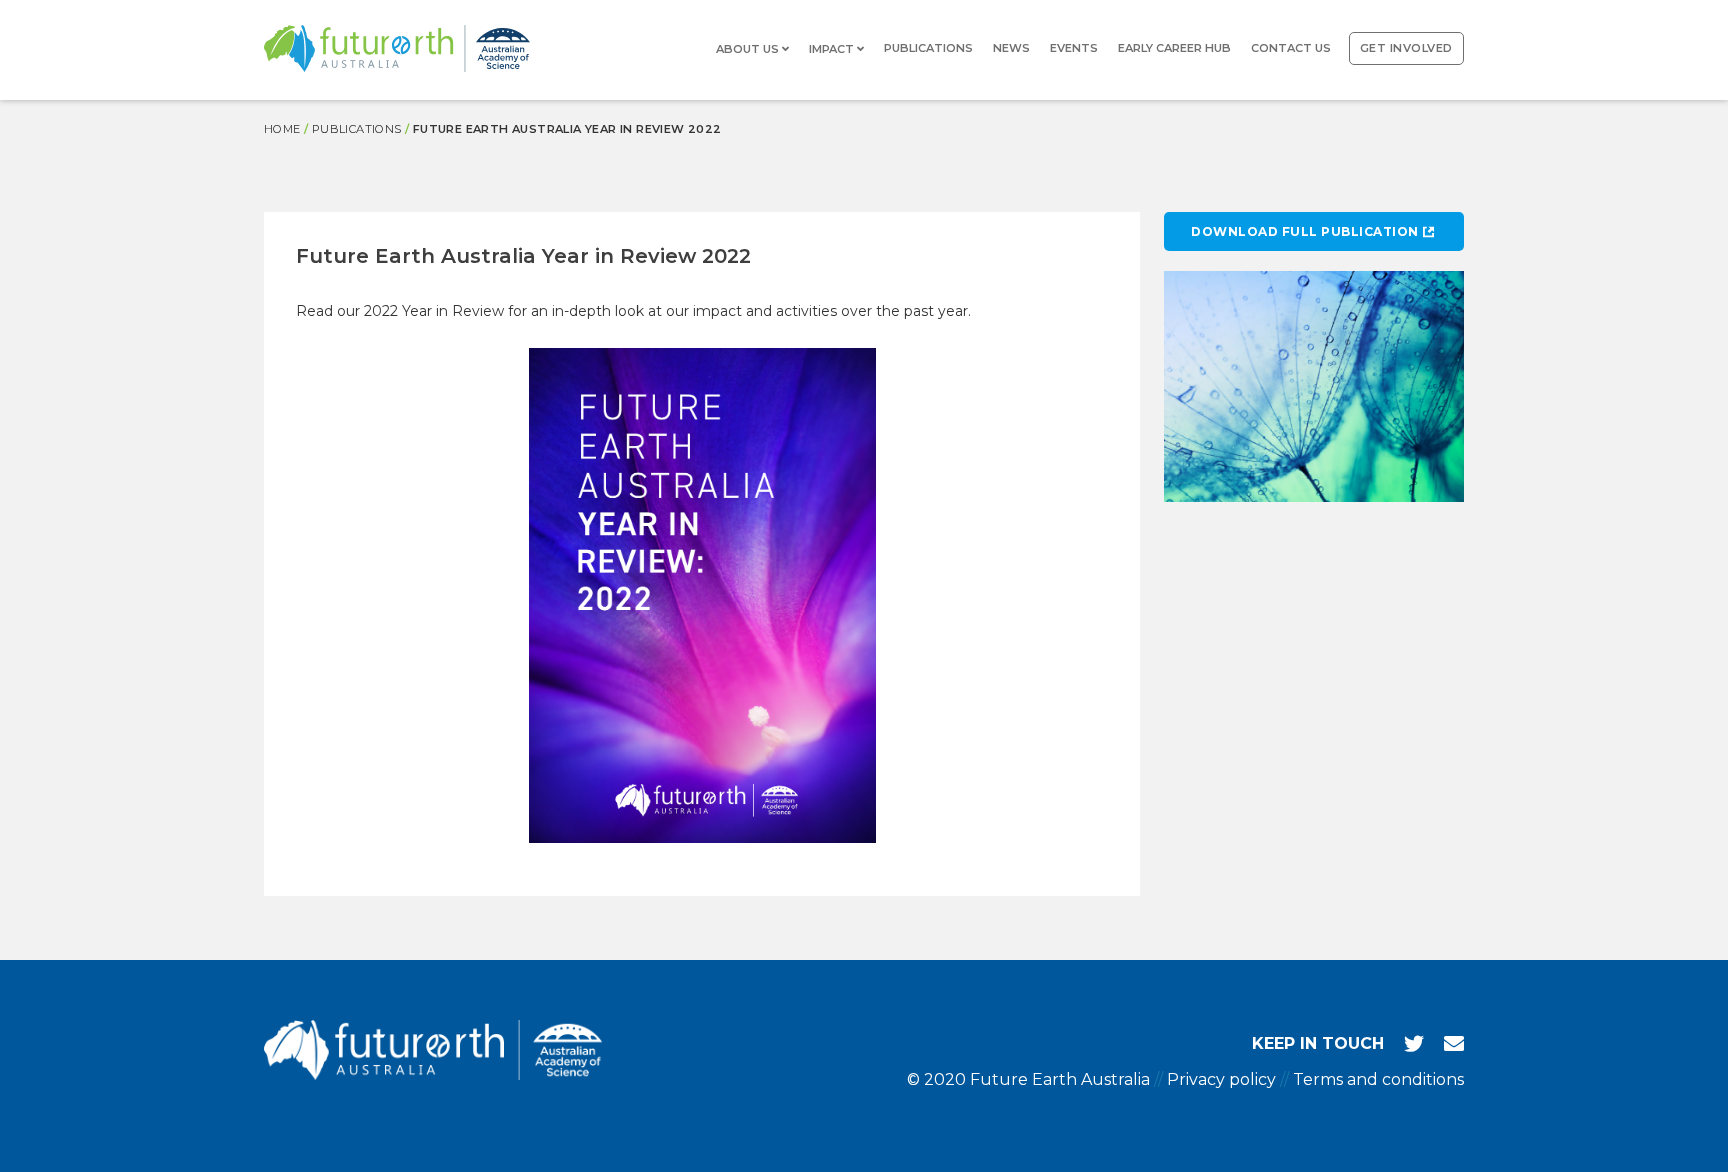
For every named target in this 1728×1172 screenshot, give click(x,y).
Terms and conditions (1378, 1079)
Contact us (1291, 48)
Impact (833, 49)
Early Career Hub (1174, 48)
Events (1074, 48)
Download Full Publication (1305, 231)
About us (749, 49)
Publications (928, 48)
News (1011, 48)
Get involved (1406, 48)
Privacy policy (1221, 1079)
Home (282, 129)
